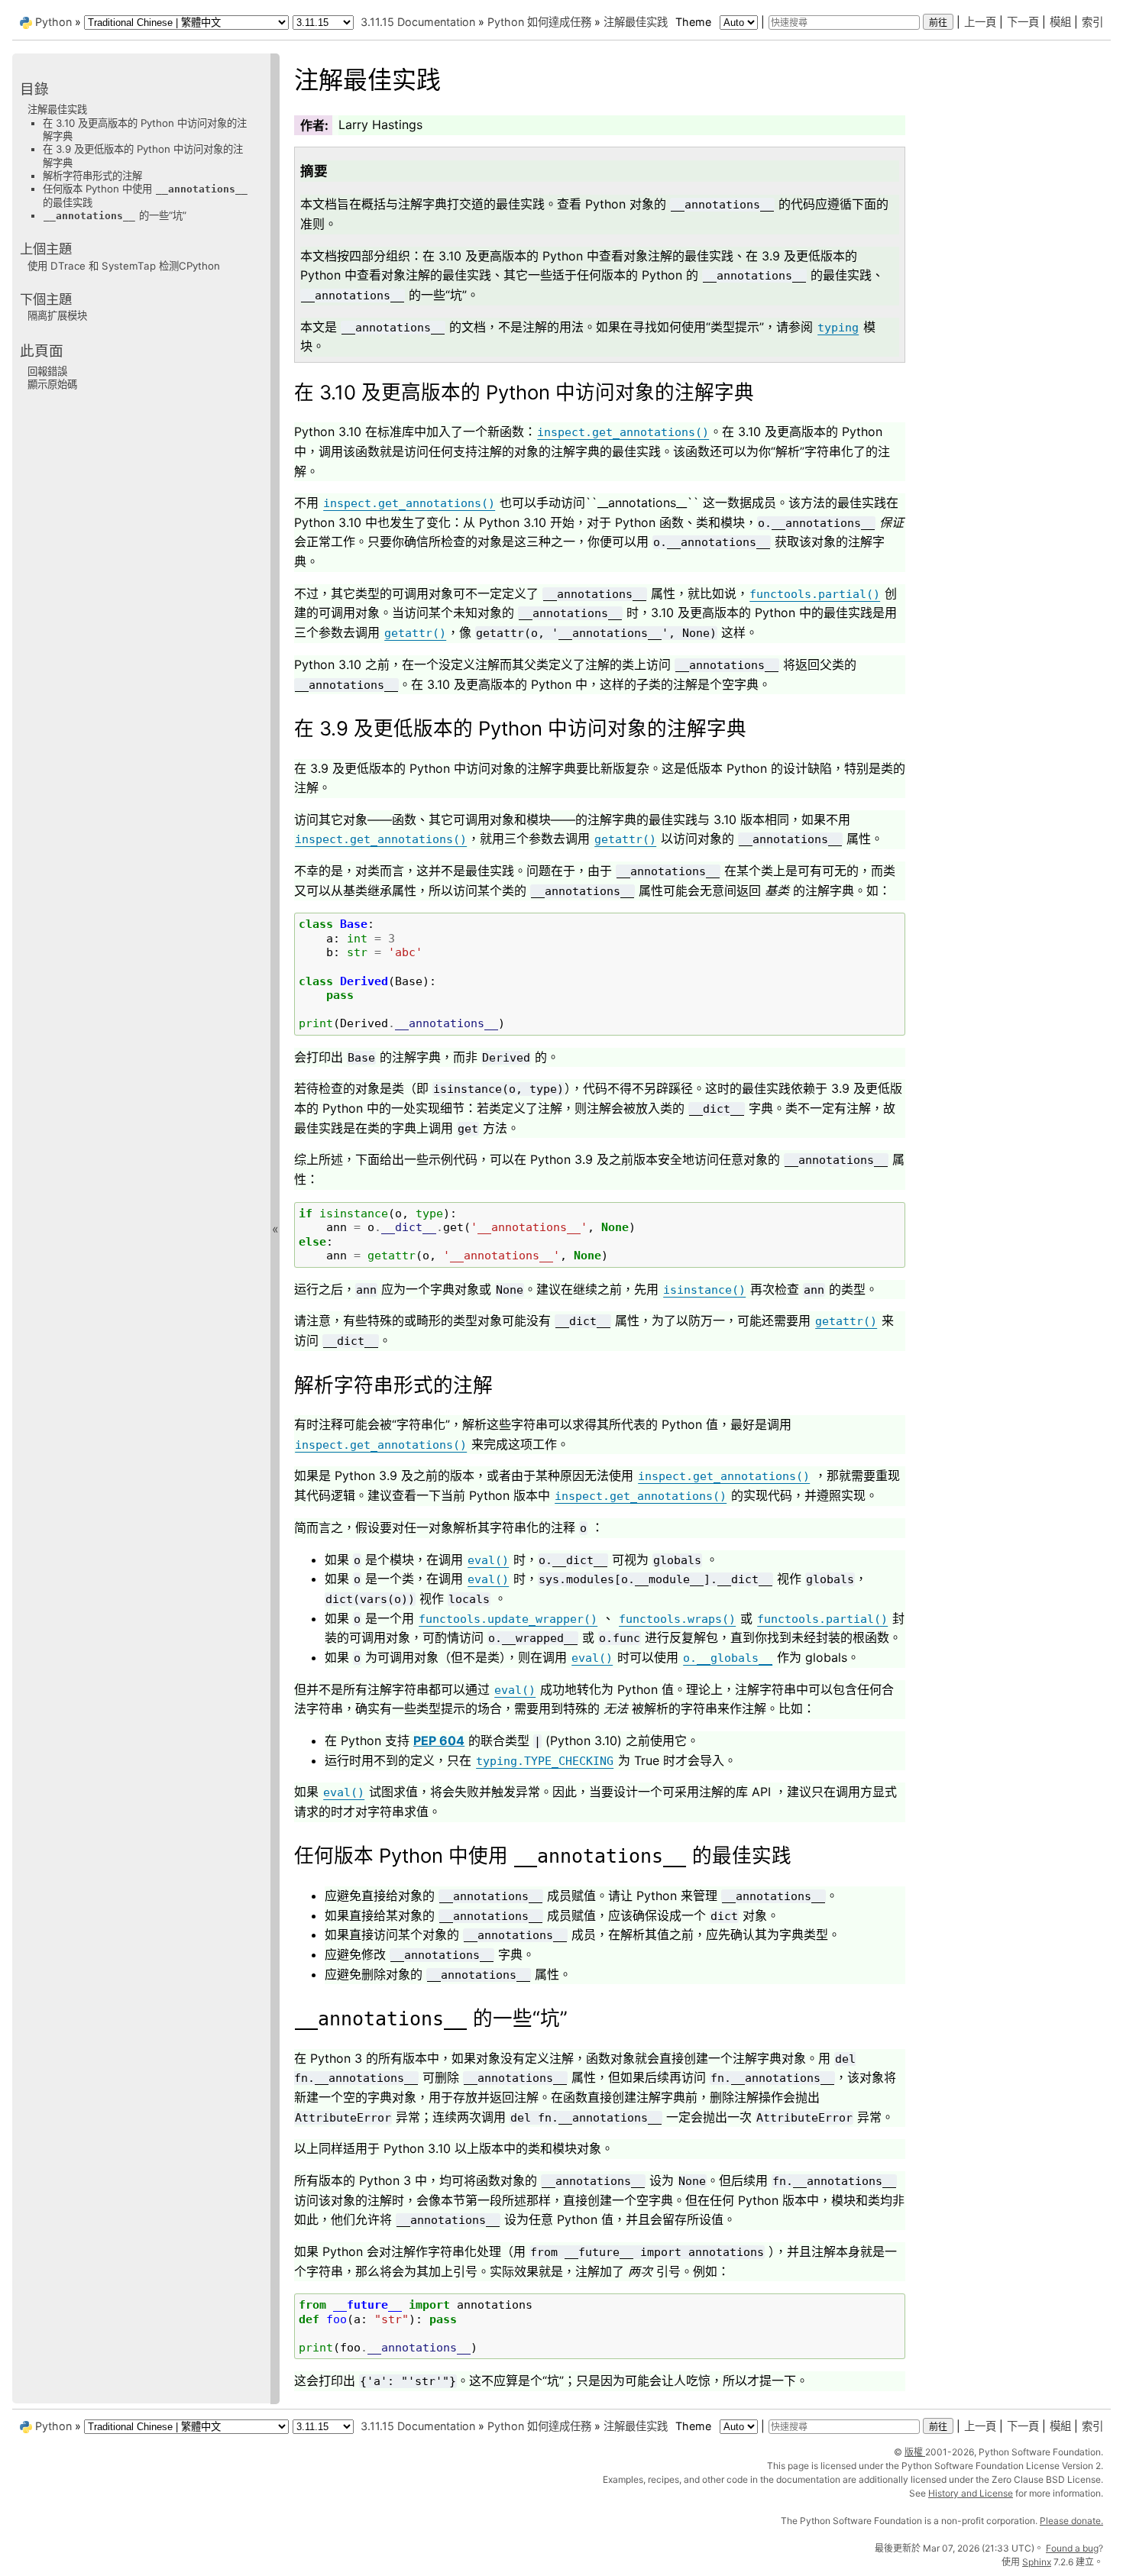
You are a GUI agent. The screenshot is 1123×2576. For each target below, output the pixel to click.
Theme (695, 22)
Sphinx (1037, 2562)
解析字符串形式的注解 (92, 176)
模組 (1060, 22)
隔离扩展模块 (57, 315)
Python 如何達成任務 (539, 22)
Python (53, 22)
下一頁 (1023, 22)
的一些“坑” (115, 215)
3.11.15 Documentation (418, 22)
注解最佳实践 (636, 22)
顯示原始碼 (52, 384)
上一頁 (980, 22)
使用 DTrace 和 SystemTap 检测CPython (124, 265)
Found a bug (1072, 2548)
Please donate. (1071, 2521)
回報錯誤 (47, 371)
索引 (1092, 22)
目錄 (34, 89)
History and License (971, 2493)
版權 (915, 2452)
